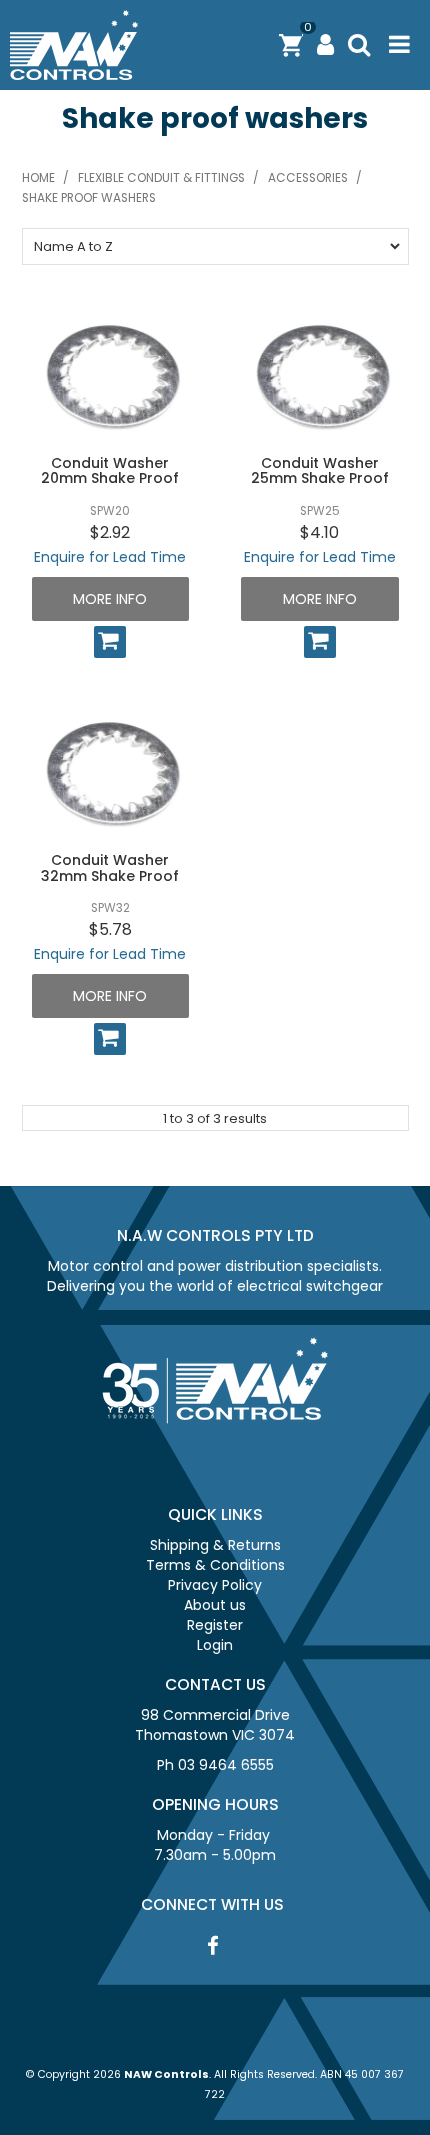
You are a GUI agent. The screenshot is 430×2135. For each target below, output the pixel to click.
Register (215, 1625)
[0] (291, 44)
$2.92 (110, 532)
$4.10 (319, 532)
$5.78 (110, 929)
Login (215, 1645)
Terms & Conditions (215, 1565)
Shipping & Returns (215, 1545)
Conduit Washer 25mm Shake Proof (320, 470)
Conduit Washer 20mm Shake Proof (110, 470)
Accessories (308, 178)
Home (38, 178)
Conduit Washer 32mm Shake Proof (110, 867)
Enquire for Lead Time (110, 557)
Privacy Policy (215, 1585)
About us (215, 1605)
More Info (110, 599)
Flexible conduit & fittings (161, 178)
